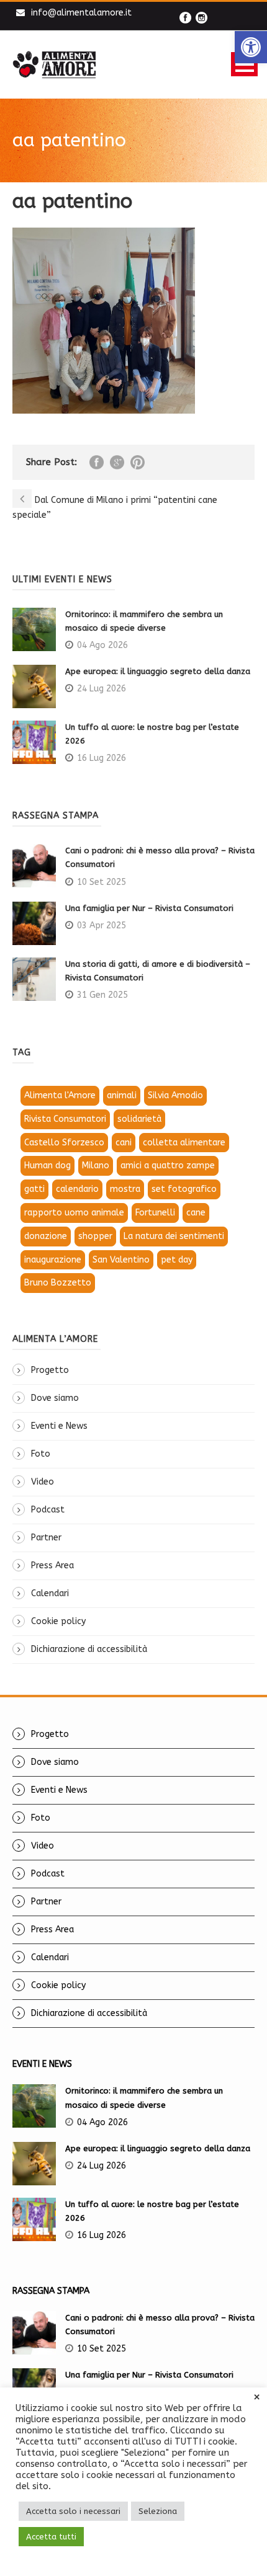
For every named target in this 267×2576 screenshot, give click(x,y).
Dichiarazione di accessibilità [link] (89, 1649)
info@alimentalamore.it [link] (81, 13)
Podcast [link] (48, 1510)
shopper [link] (95, 1236)
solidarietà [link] (139, 1119)
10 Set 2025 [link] (102, 882)
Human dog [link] (48, 1166)
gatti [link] (34, 1189)
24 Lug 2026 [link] (102, 689)
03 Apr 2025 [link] (102, 926)
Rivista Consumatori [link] (65, 1119)
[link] (251, 47)
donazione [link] (46, 1236)
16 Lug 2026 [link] (102, 758)
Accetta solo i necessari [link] (73, 2511)
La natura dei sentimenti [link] (174, 1236)
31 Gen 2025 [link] (102, 995)
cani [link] (124, 1143)
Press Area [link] (52, 1566)
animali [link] (122, 1095)
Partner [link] (46, 1538)
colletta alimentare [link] (184, 1143)
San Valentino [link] (121, 1260)
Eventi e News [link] (59, 1426)
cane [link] (196, 1213)
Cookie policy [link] (58, 1621)
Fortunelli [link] (155, 1213)
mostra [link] (125, 1189)
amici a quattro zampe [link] (168, 1166)
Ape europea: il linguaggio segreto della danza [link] (158, 671)
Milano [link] (96, 1166)
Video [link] (43, 1482)
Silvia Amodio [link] (175, 1095)
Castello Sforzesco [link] (64, 1143)
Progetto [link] (50, 1370)
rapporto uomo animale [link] (74, 1213)
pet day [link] (177, 1260)
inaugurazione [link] (53, 1260)
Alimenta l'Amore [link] (60, 1095)
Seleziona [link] (158, 2511)
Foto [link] (41, 1454)
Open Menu (244, 64)
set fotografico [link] (184, 1189)
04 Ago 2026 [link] (102, 645)
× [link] (257, 2397)
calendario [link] (77, 1189)
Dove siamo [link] (55, 1398)
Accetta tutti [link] (51, 2537)
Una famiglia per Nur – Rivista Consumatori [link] (149, 908)
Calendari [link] (50, 1593)
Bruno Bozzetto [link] (58, 1283)
